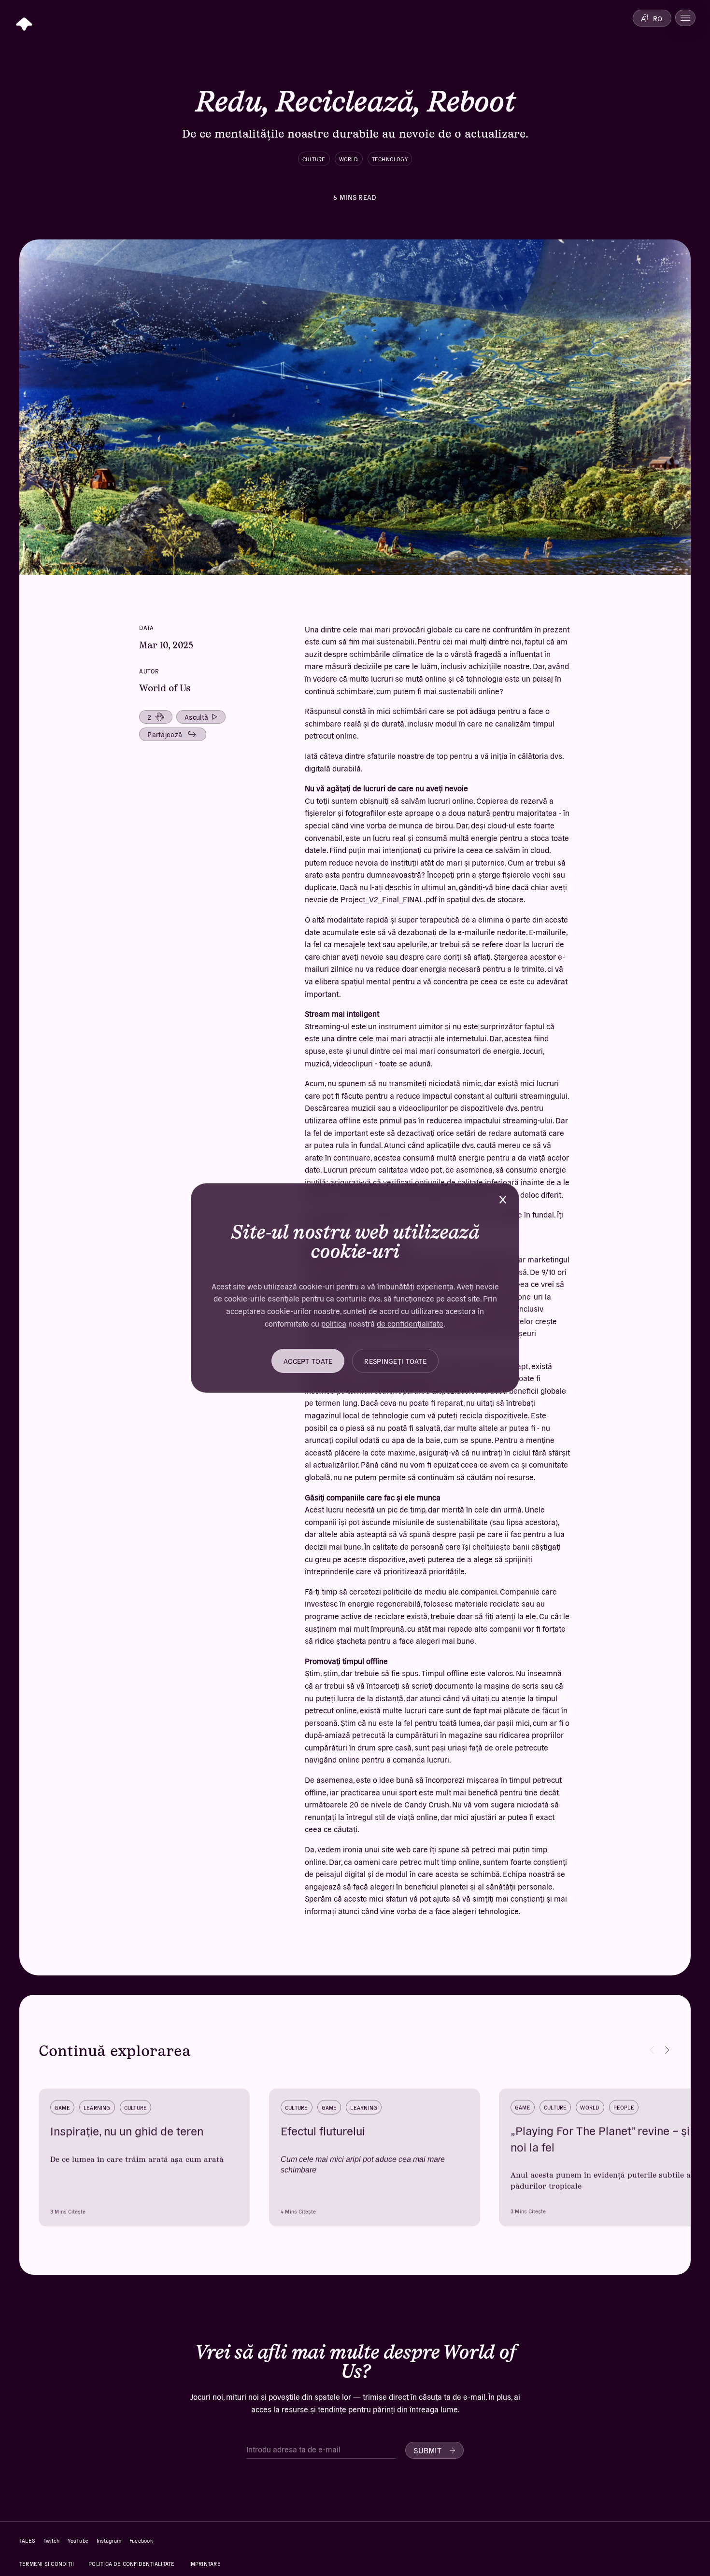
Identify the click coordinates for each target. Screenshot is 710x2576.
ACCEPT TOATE (308, 1361)
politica (334, 1323)
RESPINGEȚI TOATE (395, 1361)
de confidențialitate (410, 1323)
